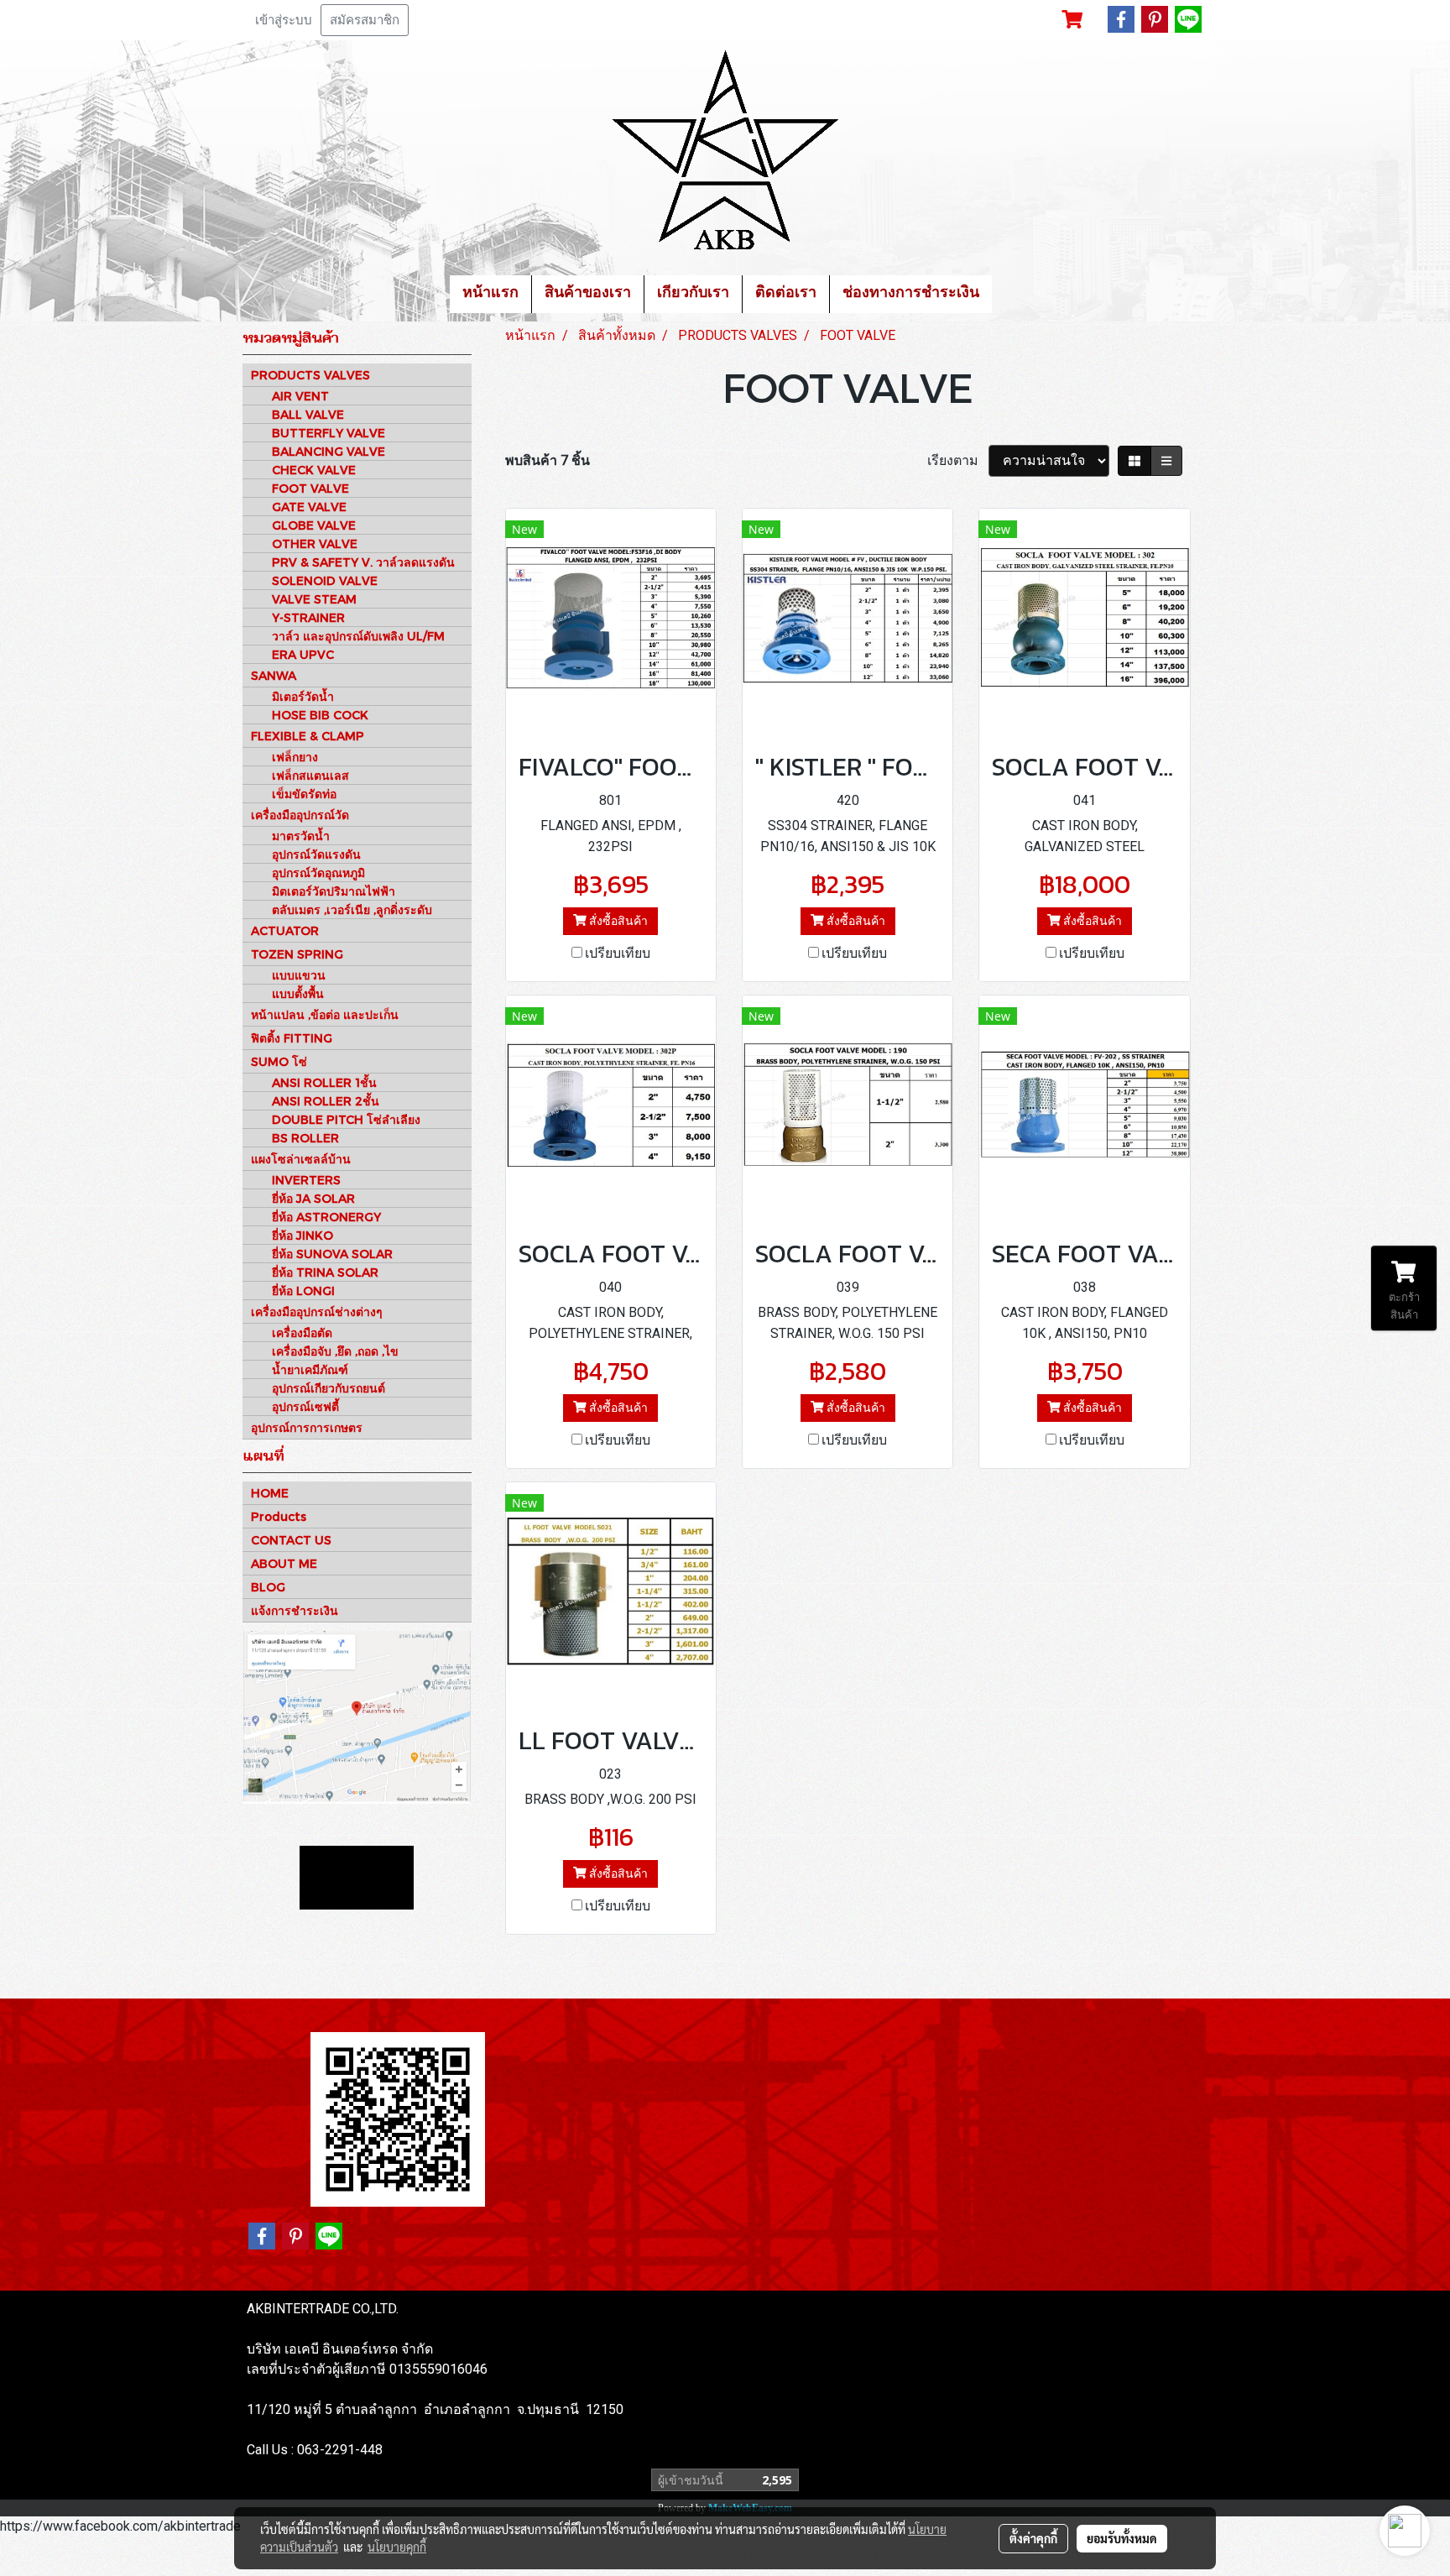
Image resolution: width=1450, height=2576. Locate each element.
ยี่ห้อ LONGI (303, 1291)
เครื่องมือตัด (302, 1332)
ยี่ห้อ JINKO (303, 1235)
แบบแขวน (299, 975)
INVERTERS (306, 1180)
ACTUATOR (285, 930)
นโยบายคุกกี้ (397, 2547)
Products (279, 1516)
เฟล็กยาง (295, 757)
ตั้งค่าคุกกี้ (1033, 2538)
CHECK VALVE (314, 470)
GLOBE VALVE (314, 525)
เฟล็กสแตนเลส (310, 775)
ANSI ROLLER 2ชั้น (326, 1101)
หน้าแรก (490, 294)
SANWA (274, 675)
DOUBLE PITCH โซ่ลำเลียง (346, 1119)
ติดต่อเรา (786, 294)
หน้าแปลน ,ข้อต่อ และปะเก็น (325, 1014)
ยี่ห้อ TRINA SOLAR (325, 1272)
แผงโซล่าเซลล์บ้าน (301, 1159)
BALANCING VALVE (329, 451)
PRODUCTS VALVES (310, 375)
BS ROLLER (305, 1138)
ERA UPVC (303, 654)
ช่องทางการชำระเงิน (911, 294)
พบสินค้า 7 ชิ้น (548, 460)
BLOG (268, 1587)
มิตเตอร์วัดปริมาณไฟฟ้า (334, 891)
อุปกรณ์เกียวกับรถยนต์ (329, 1388)
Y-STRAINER (308, 617)
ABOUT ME (284, 1563)
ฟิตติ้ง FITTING (292, 1038)
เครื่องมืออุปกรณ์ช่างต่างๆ (317, 1312)
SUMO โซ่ (279, 1061)
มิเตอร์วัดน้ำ (303, 696)
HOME (270, 1493)
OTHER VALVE (315, 543)
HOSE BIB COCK (320, 715)
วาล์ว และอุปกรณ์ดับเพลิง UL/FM (358, 636)
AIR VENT (300, 396)
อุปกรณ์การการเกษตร (307, 1427)
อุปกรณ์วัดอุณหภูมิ (318, 873)
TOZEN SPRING (297, 954)
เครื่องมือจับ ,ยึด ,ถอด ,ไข (335, 1351)
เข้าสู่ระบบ (284, 20)
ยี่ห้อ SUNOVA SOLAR (332, 1254)
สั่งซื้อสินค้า (617, 921)
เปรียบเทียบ (618, 953)
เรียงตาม (958, 460)
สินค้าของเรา (588, 294)
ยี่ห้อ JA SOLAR (313, 1198)
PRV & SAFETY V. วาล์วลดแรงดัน (363, 562)
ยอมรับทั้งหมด (1122, 2538)
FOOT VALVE (310, 488)
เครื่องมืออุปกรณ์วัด (300, 815)
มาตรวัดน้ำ (301, 836)
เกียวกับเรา (693, 294)
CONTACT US (291, 1540)
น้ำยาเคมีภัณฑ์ (310, 1369)
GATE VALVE (309, 507)
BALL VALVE (308, 414)
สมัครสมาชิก (365, 20)
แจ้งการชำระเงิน (295, 1610)
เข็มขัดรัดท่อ (304, 794)
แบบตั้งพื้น (298, 993)
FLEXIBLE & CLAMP (308, 736)
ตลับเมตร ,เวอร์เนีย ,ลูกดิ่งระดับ (352, 909)
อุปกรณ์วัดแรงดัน (316, 854)
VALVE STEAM (314, 599)
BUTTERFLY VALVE (329, 433)
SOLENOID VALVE (325, 580)
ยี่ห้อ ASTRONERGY (326, 1217)
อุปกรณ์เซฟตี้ (305, 1406)
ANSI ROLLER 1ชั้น (324, 1082)
